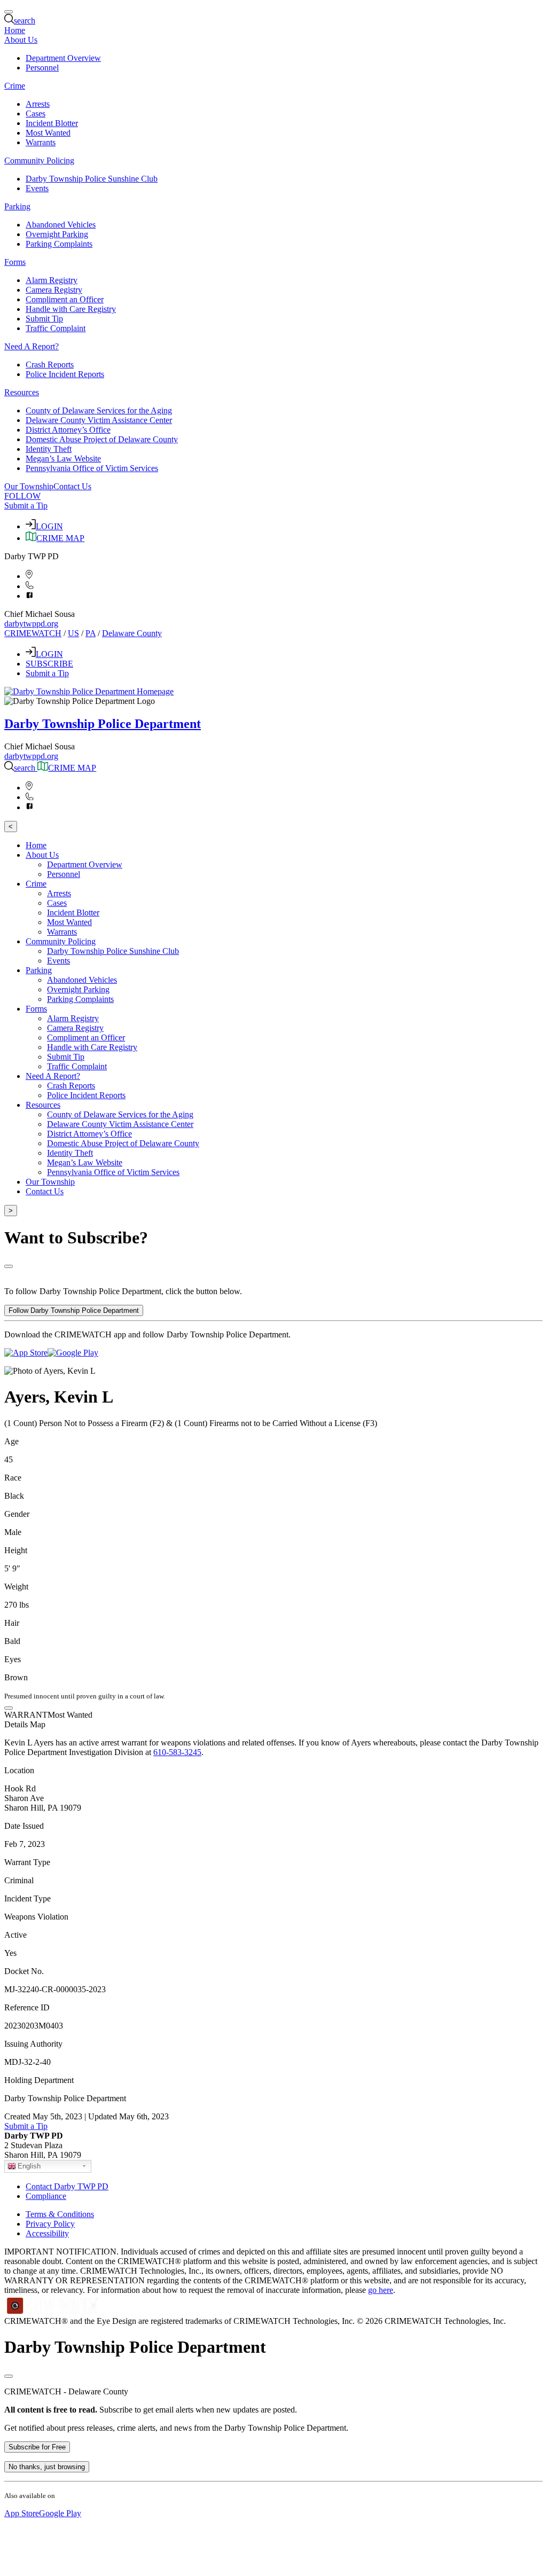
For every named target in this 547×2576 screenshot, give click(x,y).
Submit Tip (44, 319)
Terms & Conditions (60, 2214)
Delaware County (132, 633)
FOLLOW (22, 496)
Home (15, 30)
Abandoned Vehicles (61, 225)
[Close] (9, 1266)
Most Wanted (48, 133)
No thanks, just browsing (47, 2467)
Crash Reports (50, 365)
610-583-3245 (177, 1752)
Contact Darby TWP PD (67, 2186)
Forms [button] (15, 262)
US (73, 633)
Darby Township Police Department (103, 724)
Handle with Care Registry (71, 309)
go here (381, 2290)
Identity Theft (49, 449)
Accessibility (47, 2233)
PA (91, 633)
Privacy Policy (50, 2224)
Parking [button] (17, 206)
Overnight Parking (57, 234)
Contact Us (72, 486)
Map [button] (38, 1724)
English (29, 2166)
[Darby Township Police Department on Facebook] (30, 596)
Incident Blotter (52, 123)
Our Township (29, 486)
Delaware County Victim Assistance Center (99, 420)
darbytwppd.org (31, 624)
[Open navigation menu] (9, 12)
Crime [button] (15, 86)
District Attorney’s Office (68, 430)
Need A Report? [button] (32, 346)
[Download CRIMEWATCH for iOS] (26, 1353)
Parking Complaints (59, 244)
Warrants (41, 142)
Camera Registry (54, 290)
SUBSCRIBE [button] (49, 664)
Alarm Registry (52, 280)
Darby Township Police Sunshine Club (92, 179)
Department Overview (63, 58)
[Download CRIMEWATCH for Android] (73, 1353)
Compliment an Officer (65, 299)
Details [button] (16, 1724)
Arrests (38, 104)
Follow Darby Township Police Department (74, 1310)
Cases (36, 113)
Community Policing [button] (39, 160)
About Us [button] (21, 40)
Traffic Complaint (56, 328)
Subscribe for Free (37, 2447)
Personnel (42, 68)
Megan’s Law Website (63, 459)
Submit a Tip (26, 506)
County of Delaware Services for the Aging (99, 410)
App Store (22, 2513)
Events (37, 188)
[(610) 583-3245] (30, 586)
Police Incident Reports (65, 374)
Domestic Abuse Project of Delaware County (102, 439)
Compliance (46, 2196)
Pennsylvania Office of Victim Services (92, 468)
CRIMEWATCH (33, 633)
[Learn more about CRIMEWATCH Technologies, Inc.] (53, 2311)
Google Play (60, 2513)
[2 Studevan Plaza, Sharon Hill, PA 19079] (29, 576)
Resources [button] (22, 392)
